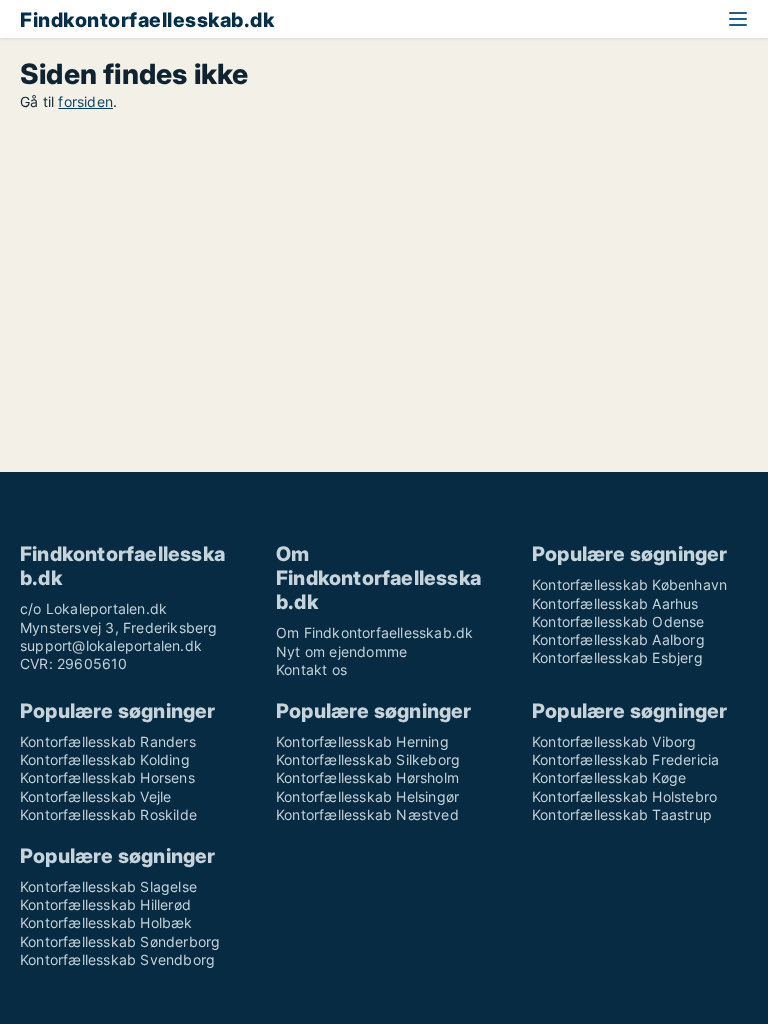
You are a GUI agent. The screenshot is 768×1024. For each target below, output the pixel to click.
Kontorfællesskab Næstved (367, 814)
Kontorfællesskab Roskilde (108, 814)
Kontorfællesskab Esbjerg (617, 657)
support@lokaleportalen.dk (111, 645)
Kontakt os (311, 669)
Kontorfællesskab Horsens (107, 777)
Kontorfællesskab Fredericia (625, 759)
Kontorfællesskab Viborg (614, 741)
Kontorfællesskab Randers (108, 741)
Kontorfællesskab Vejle (95, 796)
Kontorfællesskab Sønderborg (120, 941)
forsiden (85, 101)
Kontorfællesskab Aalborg (618, 639)
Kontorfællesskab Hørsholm (367, 777)
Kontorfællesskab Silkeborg (368, 759)
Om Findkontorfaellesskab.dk (374, 632)
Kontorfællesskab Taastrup (622, 814)
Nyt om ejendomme (341, 651)
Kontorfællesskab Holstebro (624, 796)
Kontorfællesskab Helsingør (367, 796)
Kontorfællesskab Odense (618, 621)
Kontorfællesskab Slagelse (108, 886)
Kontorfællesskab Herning (362, 741)
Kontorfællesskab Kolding (105, 759)
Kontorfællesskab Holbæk (106, 922)
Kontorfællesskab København (629, 584)
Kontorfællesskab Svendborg (117, 959)
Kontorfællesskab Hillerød (105, 904)
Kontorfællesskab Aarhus (615, 603)
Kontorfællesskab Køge (609, 777)
